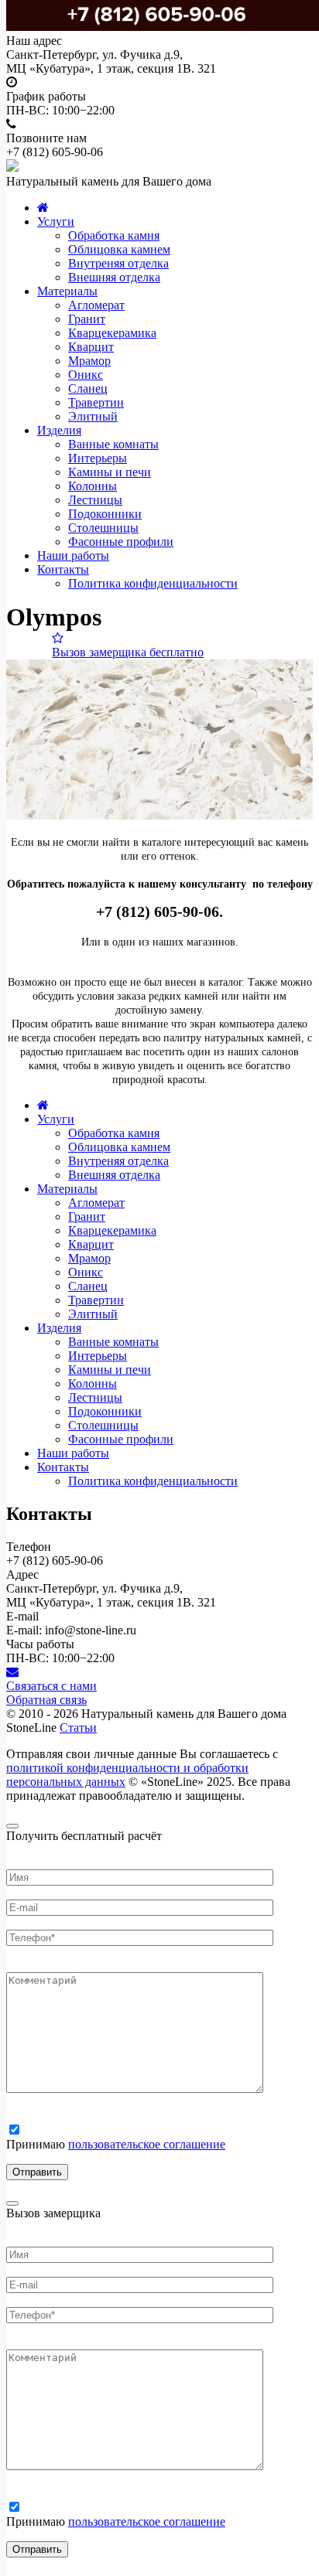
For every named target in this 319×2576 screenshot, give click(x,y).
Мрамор (89, 361)
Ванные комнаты (113, 444)
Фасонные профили (121, 542)
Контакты (63, 569)
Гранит (87, 319)
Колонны (93, 486)
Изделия (59, 430)
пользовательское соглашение (147, 2144)
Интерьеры (98, 458)
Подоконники (105, 514)
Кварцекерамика (112, 333)
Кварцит (91, 347)
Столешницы (103, 528)
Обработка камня (114, 235)
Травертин (96, 402)
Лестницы (95, 500)
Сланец (88, 388)
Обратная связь (46, 1700)
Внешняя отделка (114, 277)
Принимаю (116, 2144)
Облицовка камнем (119, 249)
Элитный (93, 416)
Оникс (86, 375)
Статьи (78, 1728)
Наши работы (73, 555)
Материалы (67, 291)
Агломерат (96, 305)
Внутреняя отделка (118, 263)
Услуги (56, 221)
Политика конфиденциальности (153, 583)
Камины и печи (110, 472)
